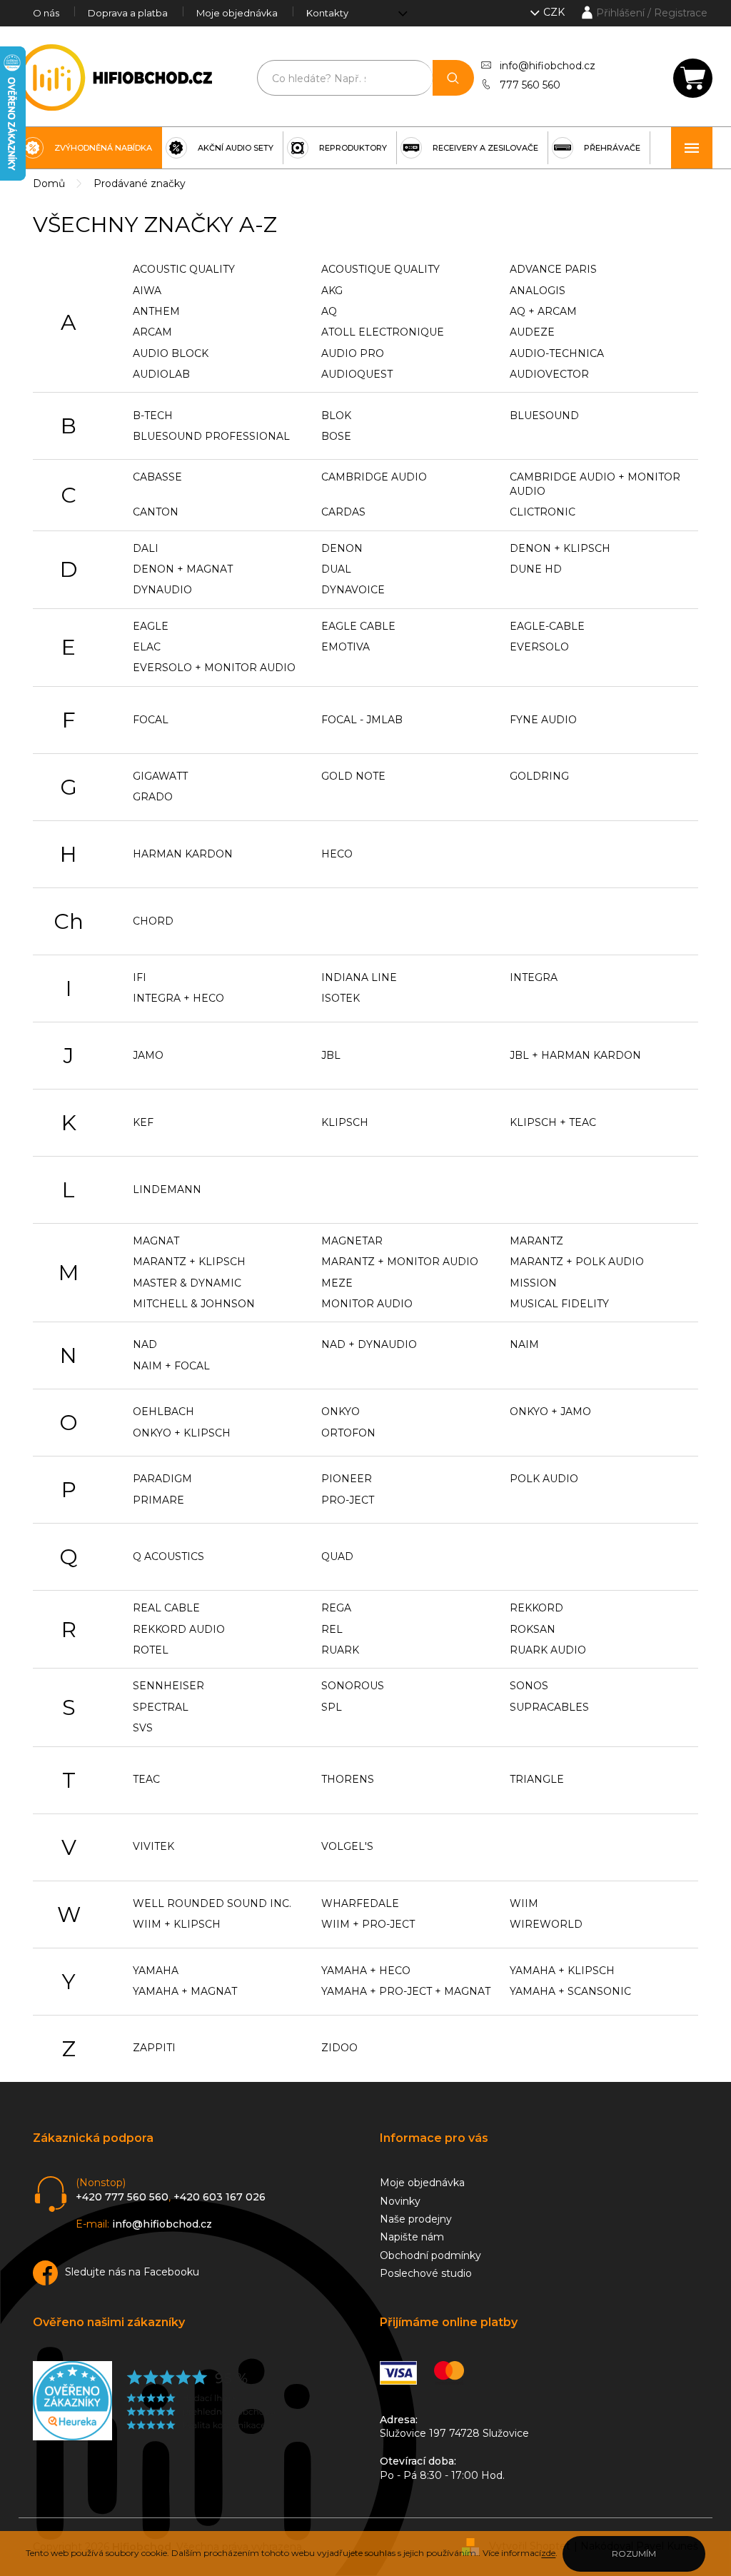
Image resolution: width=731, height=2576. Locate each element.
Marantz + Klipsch (189, 1262)
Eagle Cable (358, 626)
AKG (332, 291)
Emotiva (346, 647)
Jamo (148, 1055)
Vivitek (153, 1846)
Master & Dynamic (187, 1283)
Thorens (348, 1779)
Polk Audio (544, 1479)
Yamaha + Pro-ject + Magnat (406, 1991)
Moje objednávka (237, 13)
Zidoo (339, 2048)
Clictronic (543, 512)
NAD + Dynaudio (369, 1344)
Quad (337, 1556)
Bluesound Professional (211, 436)
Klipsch (345, 1122)
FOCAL (151, 720)
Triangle (537, 1779)
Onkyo (341, 1412)
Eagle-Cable (547, 626)
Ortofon (348, 1433)
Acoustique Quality (380, 269)
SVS (143, 1728)
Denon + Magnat (183, 569)
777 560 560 (530, 85)
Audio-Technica (557, 353)
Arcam (152, 332)
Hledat (453, 78)
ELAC (147, 647)
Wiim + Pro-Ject (368, 1924)
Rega (336, 1608)
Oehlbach (163, 1412)
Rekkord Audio (179, 1629)
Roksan (533, 1629)
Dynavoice (353, 590)
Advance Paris (553, 269)
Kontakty (327, 13)
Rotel (151, 1650)
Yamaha (156, 1971)
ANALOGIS (538, 291)
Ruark (340, 1650)
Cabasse (157, 477)
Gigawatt (160, 776)
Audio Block (171, 353)
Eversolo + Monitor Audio (214, 668)
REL (332, 1629)
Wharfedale (360, 1903)
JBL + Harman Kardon (575, 1055)
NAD (145, 1344)
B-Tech (153, 416)
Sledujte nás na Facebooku (132, 2272)
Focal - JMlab (362, 720)
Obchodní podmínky (430, 2255)
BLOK (336, 416)
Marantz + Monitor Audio (400, 1262)
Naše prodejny (416, 2219)
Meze (337, 1283)
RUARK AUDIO (548, 1650)
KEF (143, 1122)
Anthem (156, 311)
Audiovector (549, 374)
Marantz (536, 1241)
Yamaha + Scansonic (570, 1991)
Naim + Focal (171, 1366)
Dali (146, 548)
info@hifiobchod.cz (548, 66)
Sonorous (353, 1686)
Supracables (549, 1707)
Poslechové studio (426, 2273)
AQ (329, 311)
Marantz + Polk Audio (577, 1262)
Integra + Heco (178, 998)
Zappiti (154, 2048)
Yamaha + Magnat (185, 1991)
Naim (524, 1344)
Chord (153, 921)
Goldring (539, 776)
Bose (336, 436)
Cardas (343, 512)
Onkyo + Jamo (550, 1412)
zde (548, 2553)
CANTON (156, 512)
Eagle (151, 626)
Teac (146, 1779)
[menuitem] (90, 148)
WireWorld (546, 1924)
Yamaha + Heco (366, 1971)
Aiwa (147, 291)
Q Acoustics (168, 1556)
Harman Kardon (183, 854)
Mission (533, 1283)
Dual (336, 569)
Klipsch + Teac (553, 1122)
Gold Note (353, 776)
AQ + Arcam (543, 311)
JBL (331, 1055)
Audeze (532, 332)
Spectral (161, 1707)
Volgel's (347, 1846)
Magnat (156, 1241)
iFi (140, 977)
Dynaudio (162, 590)
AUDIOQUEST (357, 374)
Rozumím (634, 2554)
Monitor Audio (367, 1304)
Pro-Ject (348, 1500)
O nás (46, 13)
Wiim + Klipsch (177, 1924)
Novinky (400, 2201)
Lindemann (167, 1189)
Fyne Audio (543, 720)
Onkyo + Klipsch (182, 1433)
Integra (534, 977)
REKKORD (536, 1608)
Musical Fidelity (559, 1304)
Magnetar (352, 1241)
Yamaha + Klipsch (562, 1971)
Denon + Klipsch (560, 548)
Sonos (529, 1686)
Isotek (341, 998)
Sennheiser (168, 1686)
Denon (342, 548)
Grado (153, 797)
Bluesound (544, 416)
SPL (332, 1707)
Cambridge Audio (374, 477)
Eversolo (539, 647)
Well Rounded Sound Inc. (212, 1903)
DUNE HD (536, 569)
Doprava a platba (128, 13)
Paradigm (162, 1479)
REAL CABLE (166, 1608)
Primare (158, 1500)
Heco (337, 854)
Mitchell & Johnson (194, 1304)
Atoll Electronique (383, 332)
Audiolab (161, 374)
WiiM (524, 1903)
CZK (555, 12)
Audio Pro (353, 353)
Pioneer (347, 1479)
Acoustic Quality (184, 269)
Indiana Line (359, 977)
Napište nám (412, 2237)
